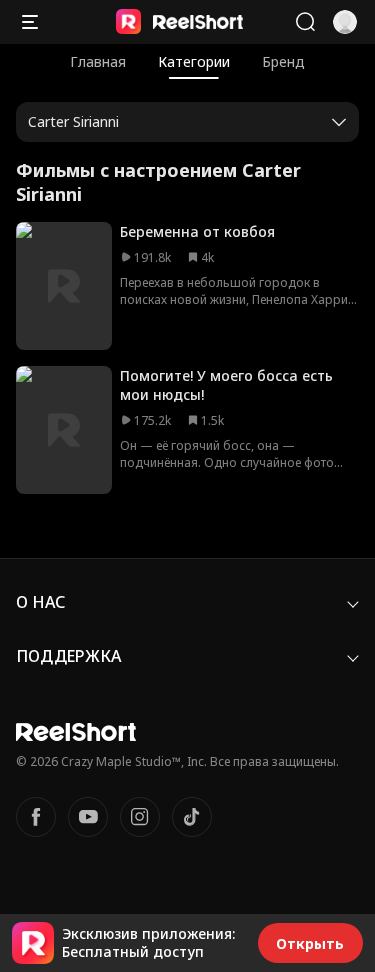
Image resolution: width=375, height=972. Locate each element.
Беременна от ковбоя (197, 231)
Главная (98, 61)
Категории (194, 61)
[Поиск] (305, 22)
